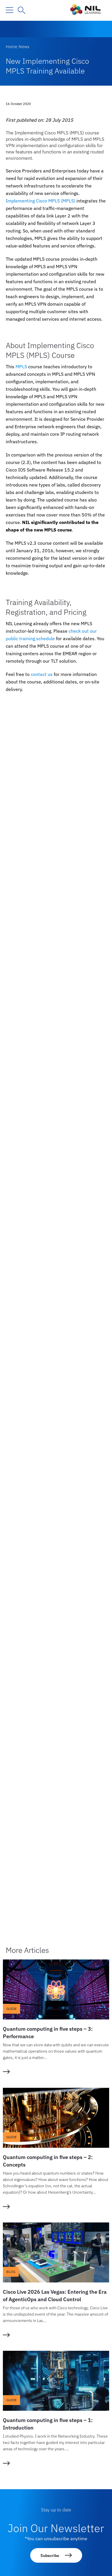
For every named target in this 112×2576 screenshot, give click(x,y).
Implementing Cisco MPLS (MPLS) (40, 201)
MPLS (21, 367)
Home (11, 47)
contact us (42, 674)
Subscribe (50, 2556)
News (24, 47)
